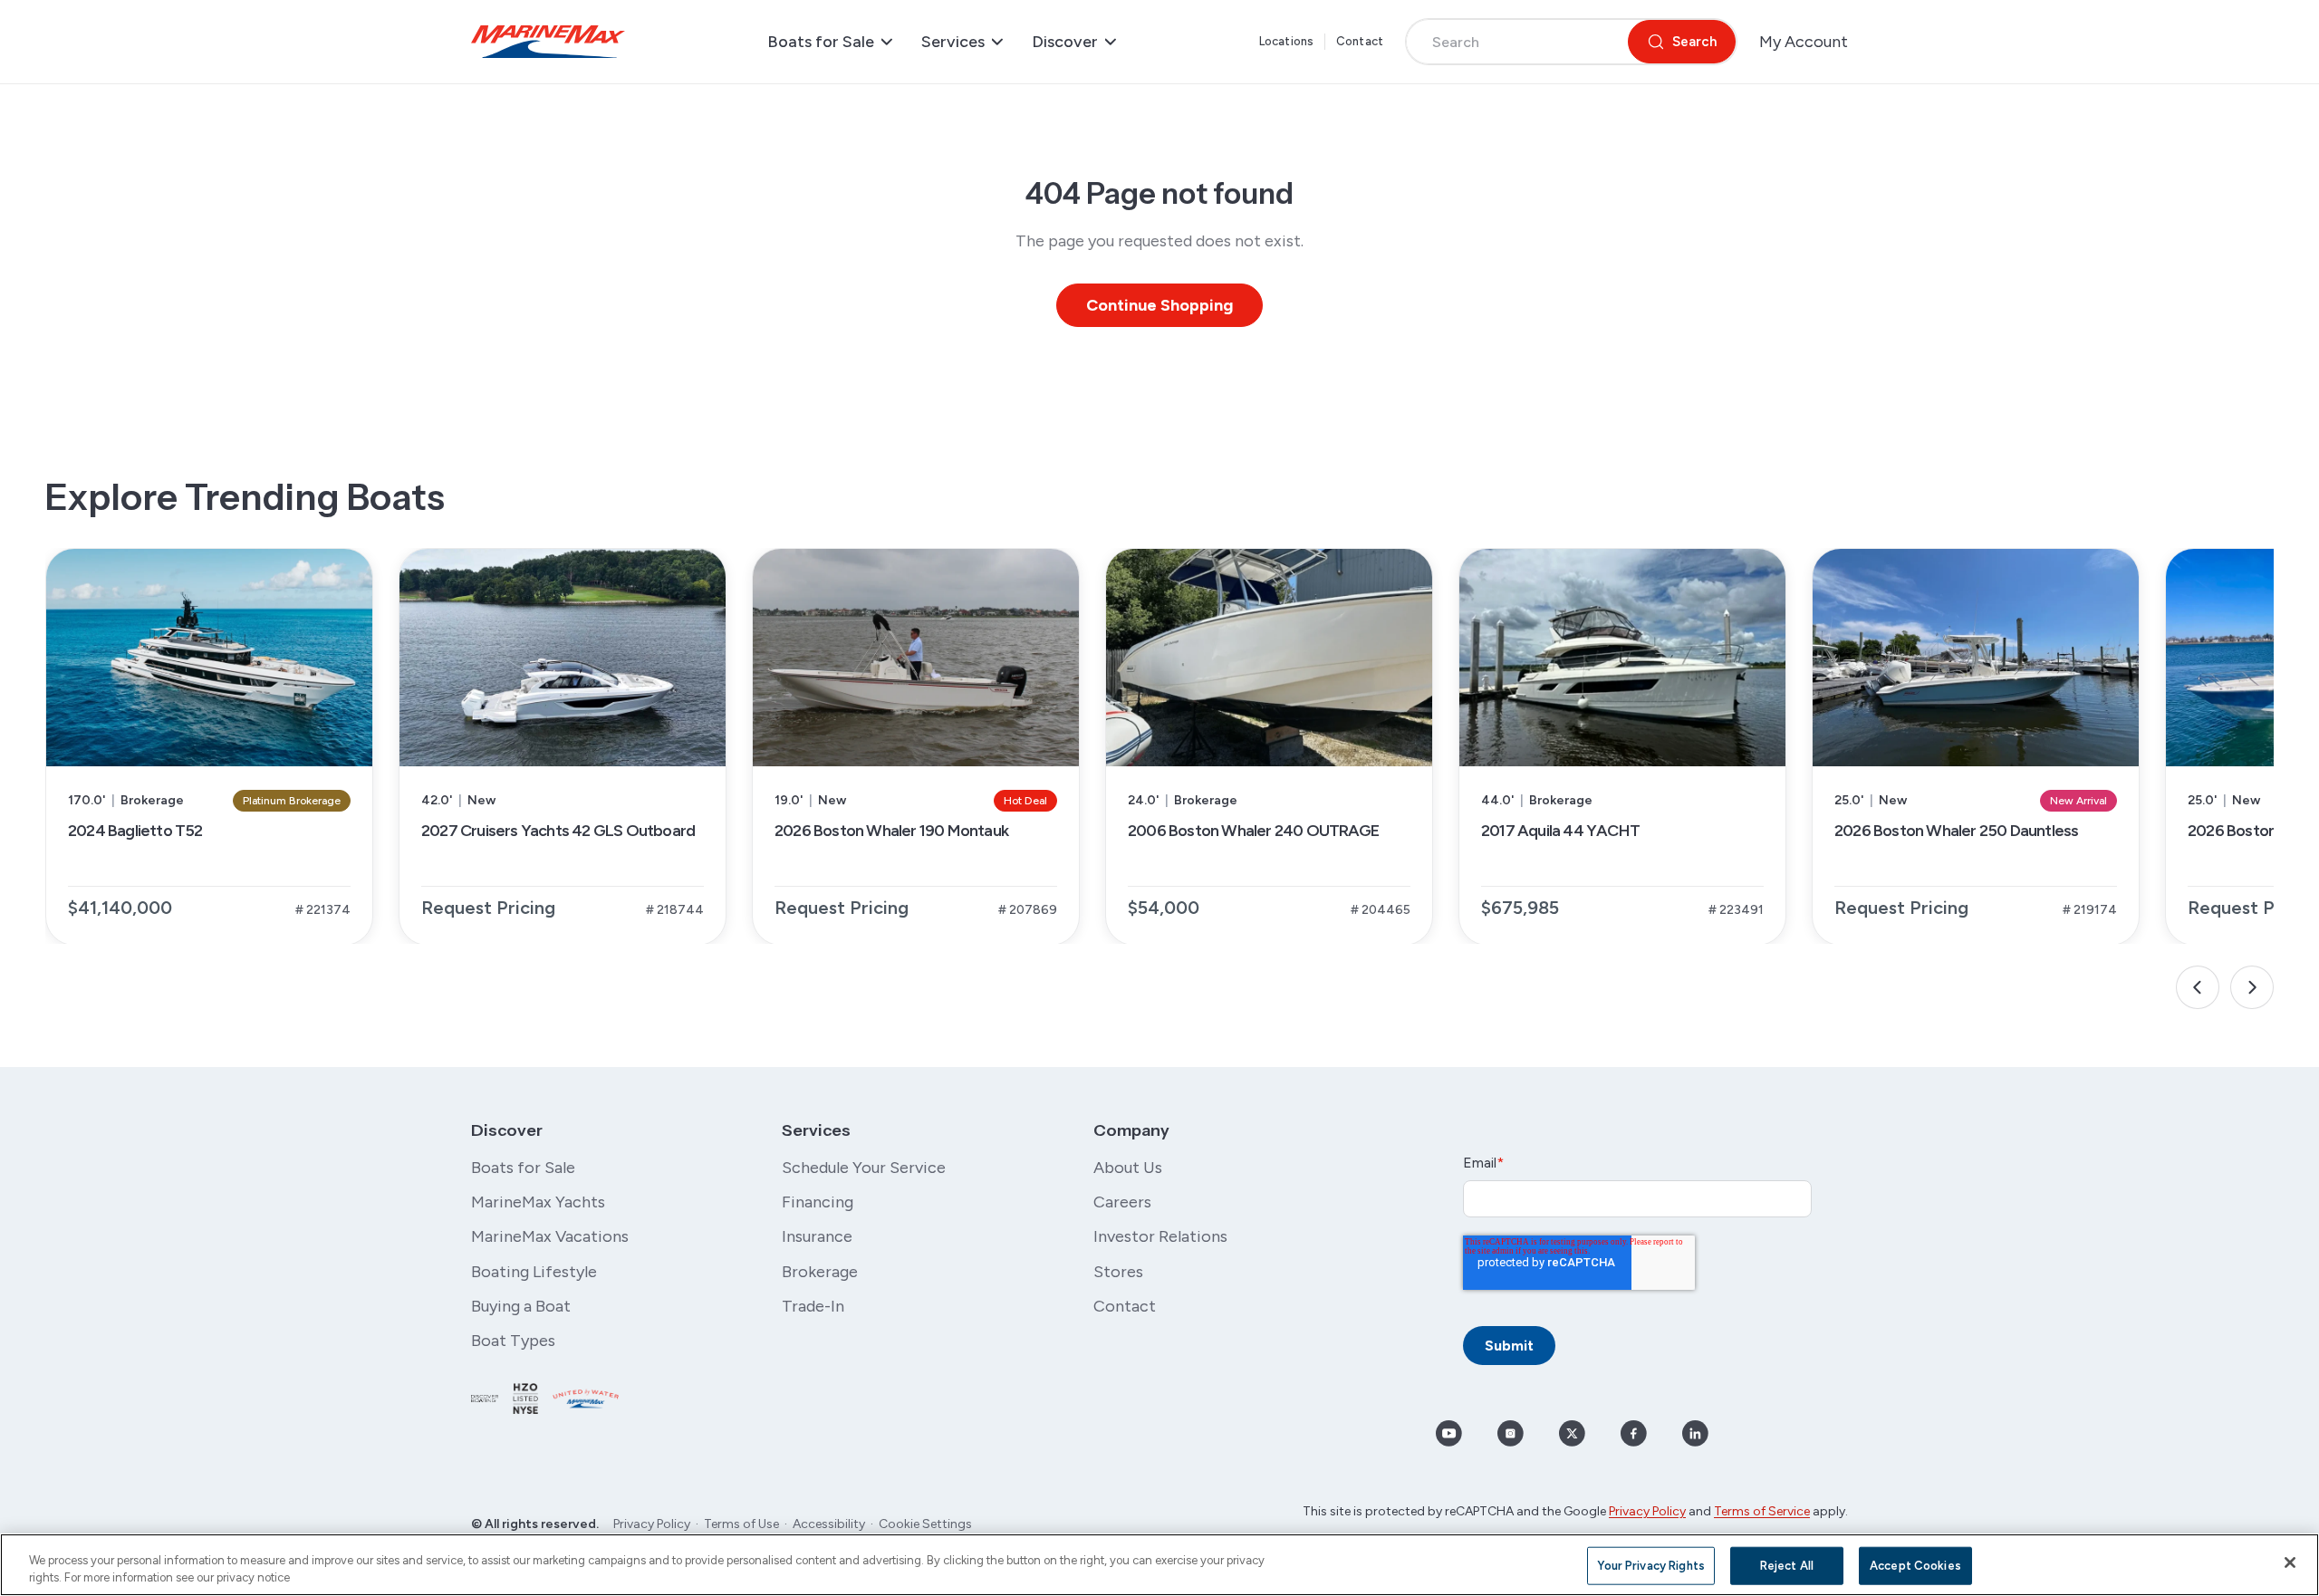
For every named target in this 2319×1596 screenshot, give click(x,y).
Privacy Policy (652, 1524)
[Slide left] (2198, 987)
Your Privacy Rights (1650, 1566)
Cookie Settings (925, 1524)
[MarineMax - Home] (548, 42)
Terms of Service (1762, 1511)
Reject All (1787, 1566)
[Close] (2290, 1562)
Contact (1360, 41)
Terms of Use (741, 1524)
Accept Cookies (1915, 1566)
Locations (1286, 41)
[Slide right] (2252, 987)
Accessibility (829, 1524)
